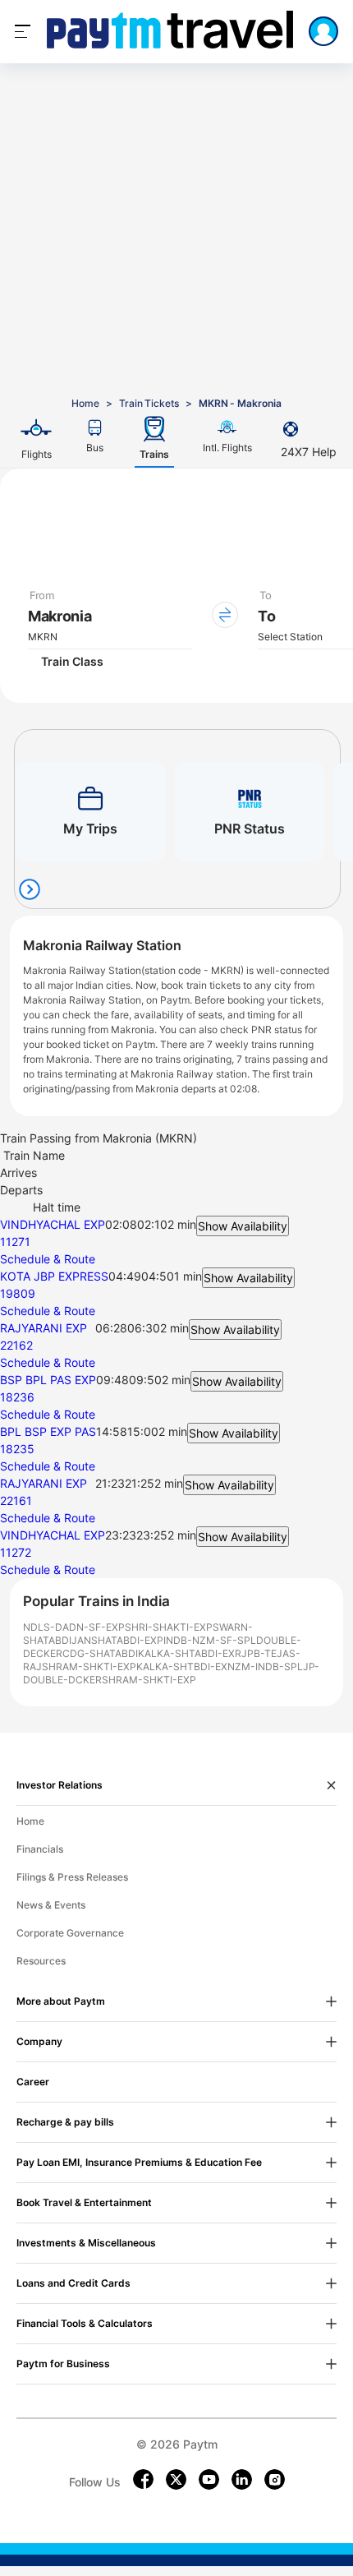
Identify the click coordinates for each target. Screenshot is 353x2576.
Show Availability (243, 1226)
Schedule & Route (48, 1259)
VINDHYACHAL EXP (53, 1224)
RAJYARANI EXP (44, 1328)
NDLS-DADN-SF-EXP (74, 1627)
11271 (15, 1242)
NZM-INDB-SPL (265, 1667)
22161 (16, 1500)
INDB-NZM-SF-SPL (210, 1640)
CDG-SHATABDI (100, 1653)
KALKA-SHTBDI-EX (182, 1667)
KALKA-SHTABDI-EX (186, 1653)
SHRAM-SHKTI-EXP (89, 1667)
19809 (18, 1293)
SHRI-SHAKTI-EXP (169, 1627)
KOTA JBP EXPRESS (54, 1276)
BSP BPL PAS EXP (48, 1380)
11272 (16, 1552)
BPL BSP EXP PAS (48, 1431)
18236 (17, 1397)
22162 (16, 1345)
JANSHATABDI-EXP (117, 1640)
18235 (17, 1449)
